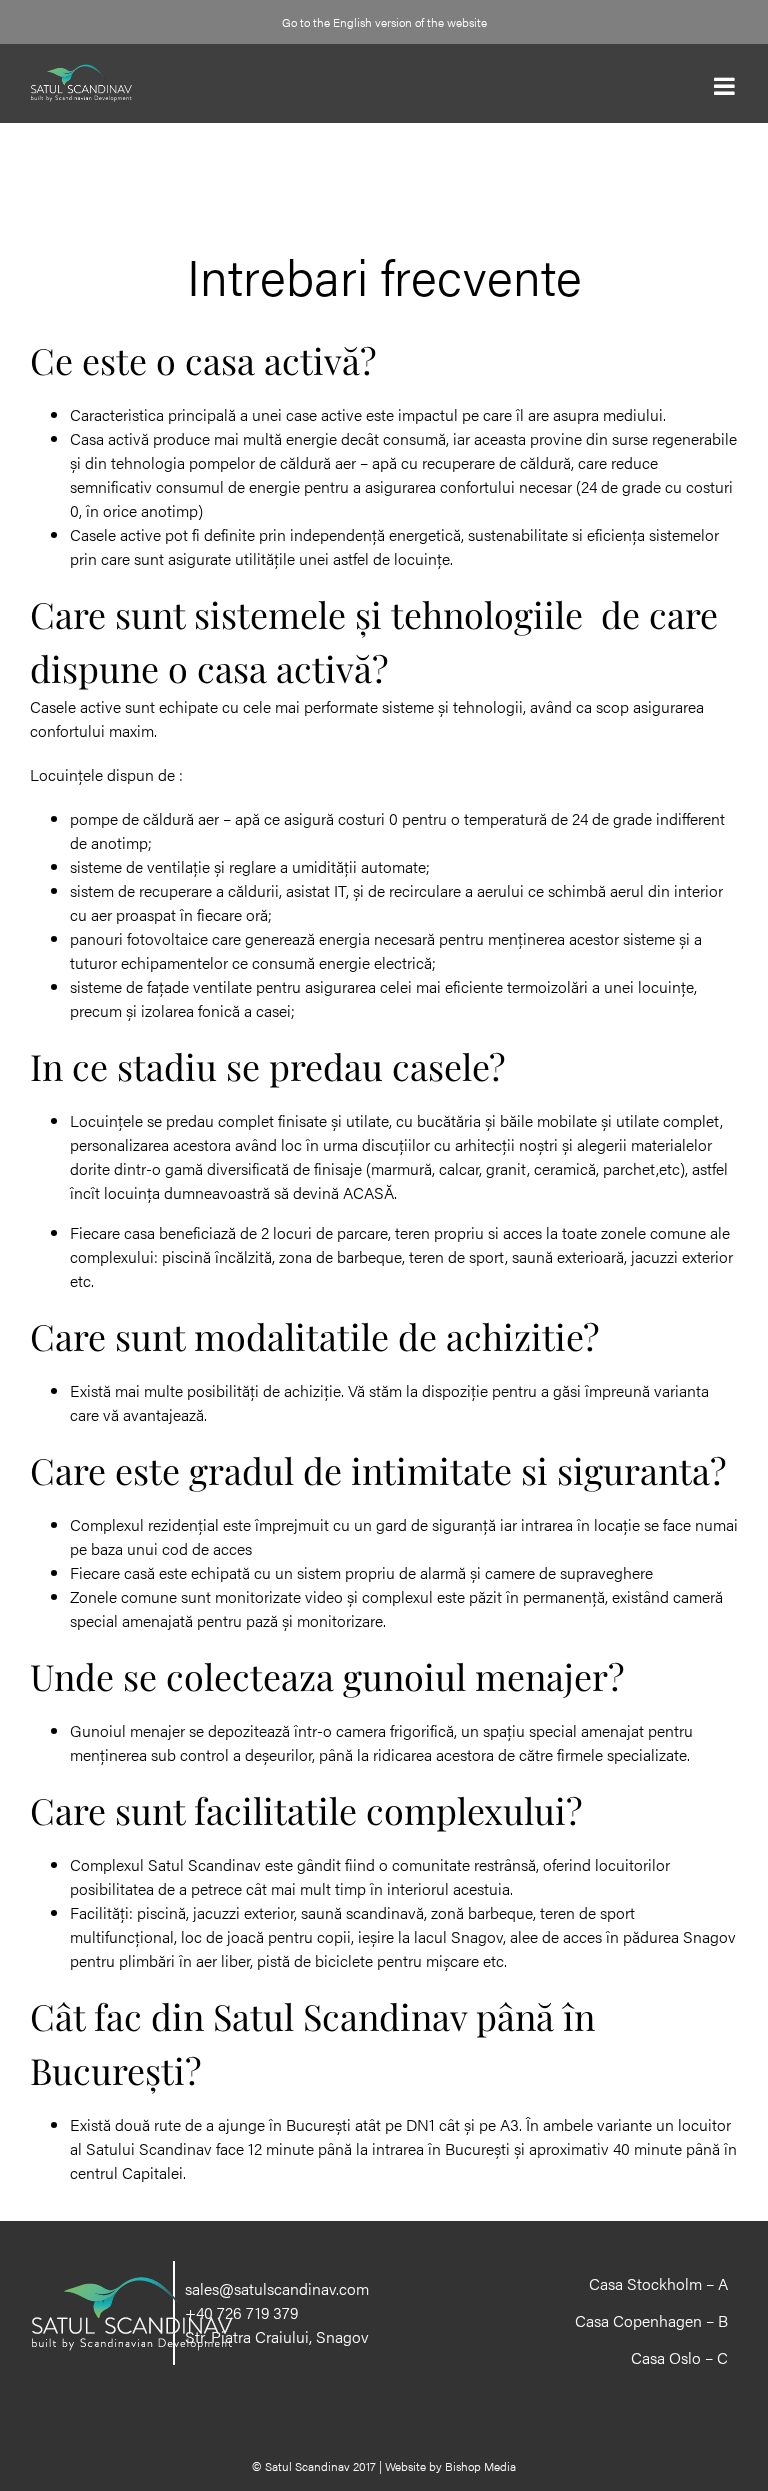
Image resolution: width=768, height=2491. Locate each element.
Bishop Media (480, 2466)
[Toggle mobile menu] (726, 86)
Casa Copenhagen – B (651, 2321)
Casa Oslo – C (679, 2358)
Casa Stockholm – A (658, 2284)
